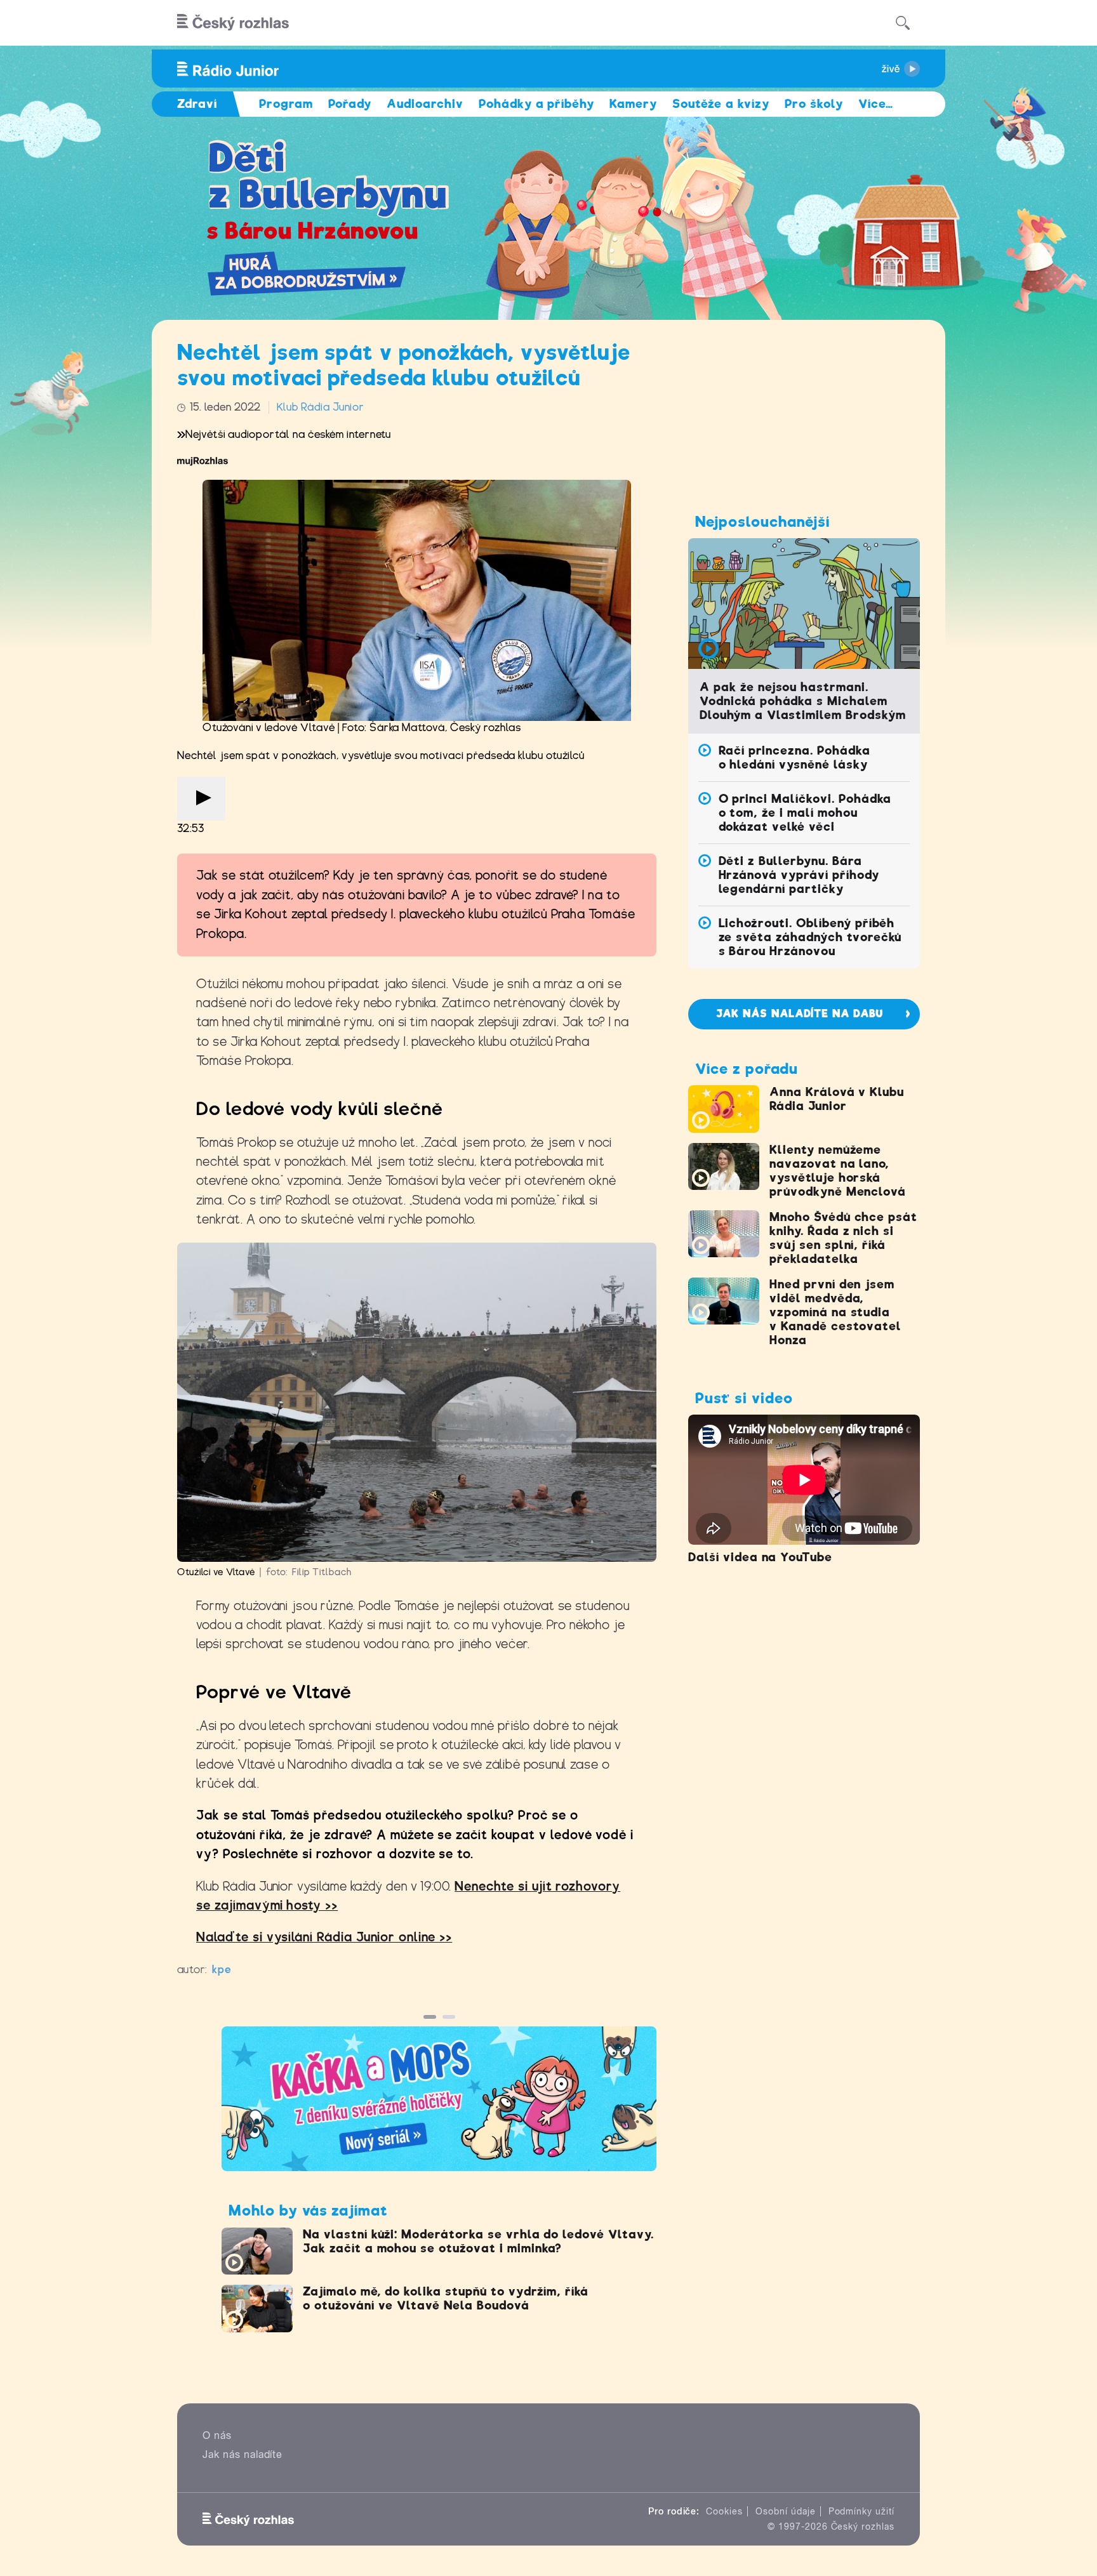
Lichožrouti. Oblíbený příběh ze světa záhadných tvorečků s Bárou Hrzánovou (810, 937)
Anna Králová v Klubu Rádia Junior (837, 1099)
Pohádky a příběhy (536, 104)
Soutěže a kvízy (721, 104)
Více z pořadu (746, 1069)
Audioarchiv (425, 104)
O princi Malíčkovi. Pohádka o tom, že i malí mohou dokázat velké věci (805, 813)
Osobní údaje (786, 2511)
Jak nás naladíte (243, 2454)
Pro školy (814, 104)
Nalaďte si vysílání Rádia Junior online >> (324, 1937)
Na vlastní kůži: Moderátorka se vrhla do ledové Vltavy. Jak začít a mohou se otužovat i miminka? (478, 2241)
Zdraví (197, 104)
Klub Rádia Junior (320, 407)
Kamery (633, 104)
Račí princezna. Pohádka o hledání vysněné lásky (794, 757)
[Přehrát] (201, 799)
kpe (222, 1970)
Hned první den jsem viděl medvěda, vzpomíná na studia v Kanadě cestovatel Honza (835, 1312)
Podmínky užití (861, 2511)
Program (286, 104)
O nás (217, 2435)
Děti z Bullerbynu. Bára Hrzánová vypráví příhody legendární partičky (799, 875)
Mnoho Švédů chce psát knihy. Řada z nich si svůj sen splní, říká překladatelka (843, 1238)
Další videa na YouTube (760, 1557)
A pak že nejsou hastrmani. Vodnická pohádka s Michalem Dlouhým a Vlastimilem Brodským (803, 701)
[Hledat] (903, 23)
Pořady (350, 104)
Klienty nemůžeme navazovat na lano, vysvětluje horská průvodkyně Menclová (838, 1171)
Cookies (724, 2511)
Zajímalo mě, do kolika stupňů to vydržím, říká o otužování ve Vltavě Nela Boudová (446, 2298)
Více (876, 104)
